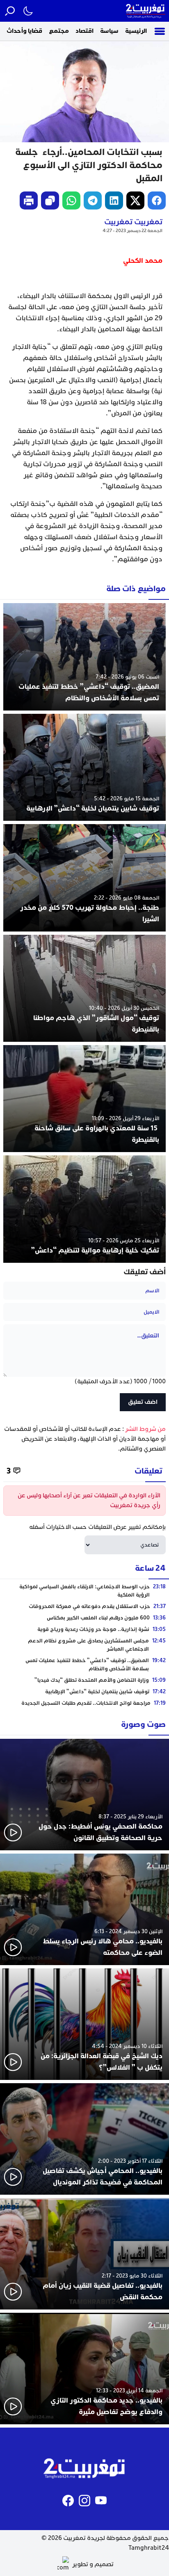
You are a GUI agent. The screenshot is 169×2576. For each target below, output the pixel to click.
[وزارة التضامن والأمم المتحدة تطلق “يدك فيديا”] (84, 1680)
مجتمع (59, 31)
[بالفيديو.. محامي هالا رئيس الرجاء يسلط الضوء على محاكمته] (84, 1909)
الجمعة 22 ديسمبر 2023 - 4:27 (132, 231)
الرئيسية (136, 31)
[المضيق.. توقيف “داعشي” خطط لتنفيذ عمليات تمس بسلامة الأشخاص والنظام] (84, 657)
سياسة (109, 31)
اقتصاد (84, 31)
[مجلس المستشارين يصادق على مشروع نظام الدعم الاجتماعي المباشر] (84, 1645)
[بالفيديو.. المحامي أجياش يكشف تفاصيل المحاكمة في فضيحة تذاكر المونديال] (84, 2139)
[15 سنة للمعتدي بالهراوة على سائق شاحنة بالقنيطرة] (84, 1099)
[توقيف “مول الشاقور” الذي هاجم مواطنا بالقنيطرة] (84, 988)
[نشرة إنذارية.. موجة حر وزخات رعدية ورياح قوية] (84, 1629)
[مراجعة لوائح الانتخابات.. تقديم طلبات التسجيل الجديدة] (84, 1703)
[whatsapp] (71, 200)
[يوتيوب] (101, 2501)
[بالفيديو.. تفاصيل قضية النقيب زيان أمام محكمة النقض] (84, 2254)
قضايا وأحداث (24, 31)
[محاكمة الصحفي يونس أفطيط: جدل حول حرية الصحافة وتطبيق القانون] (84, 1795)
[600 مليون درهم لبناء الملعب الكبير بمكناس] (84, 1618)
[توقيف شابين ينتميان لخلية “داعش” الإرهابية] (84, 767)
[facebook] (157, 200)
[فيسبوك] (68, 2501)
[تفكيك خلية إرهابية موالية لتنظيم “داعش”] (84, 1209)
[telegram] (93, 200)
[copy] (50, 200)
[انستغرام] (84, 2501)
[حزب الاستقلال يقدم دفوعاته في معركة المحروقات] (84, 1606)
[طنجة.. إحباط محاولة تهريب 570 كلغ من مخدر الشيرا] (84, 878)
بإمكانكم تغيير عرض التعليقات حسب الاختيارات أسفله (97, 1527)
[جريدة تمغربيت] (146, 11)
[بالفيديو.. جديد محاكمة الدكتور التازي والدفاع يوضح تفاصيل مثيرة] (84, 2369)
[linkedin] (114, 200)
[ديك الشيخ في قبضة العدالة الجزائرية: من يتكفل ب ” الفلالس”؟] (84, 2024)
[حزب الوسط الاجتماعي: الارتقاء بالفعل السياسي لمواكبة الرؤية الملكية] (84, 1591)
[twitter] (135, 200)
